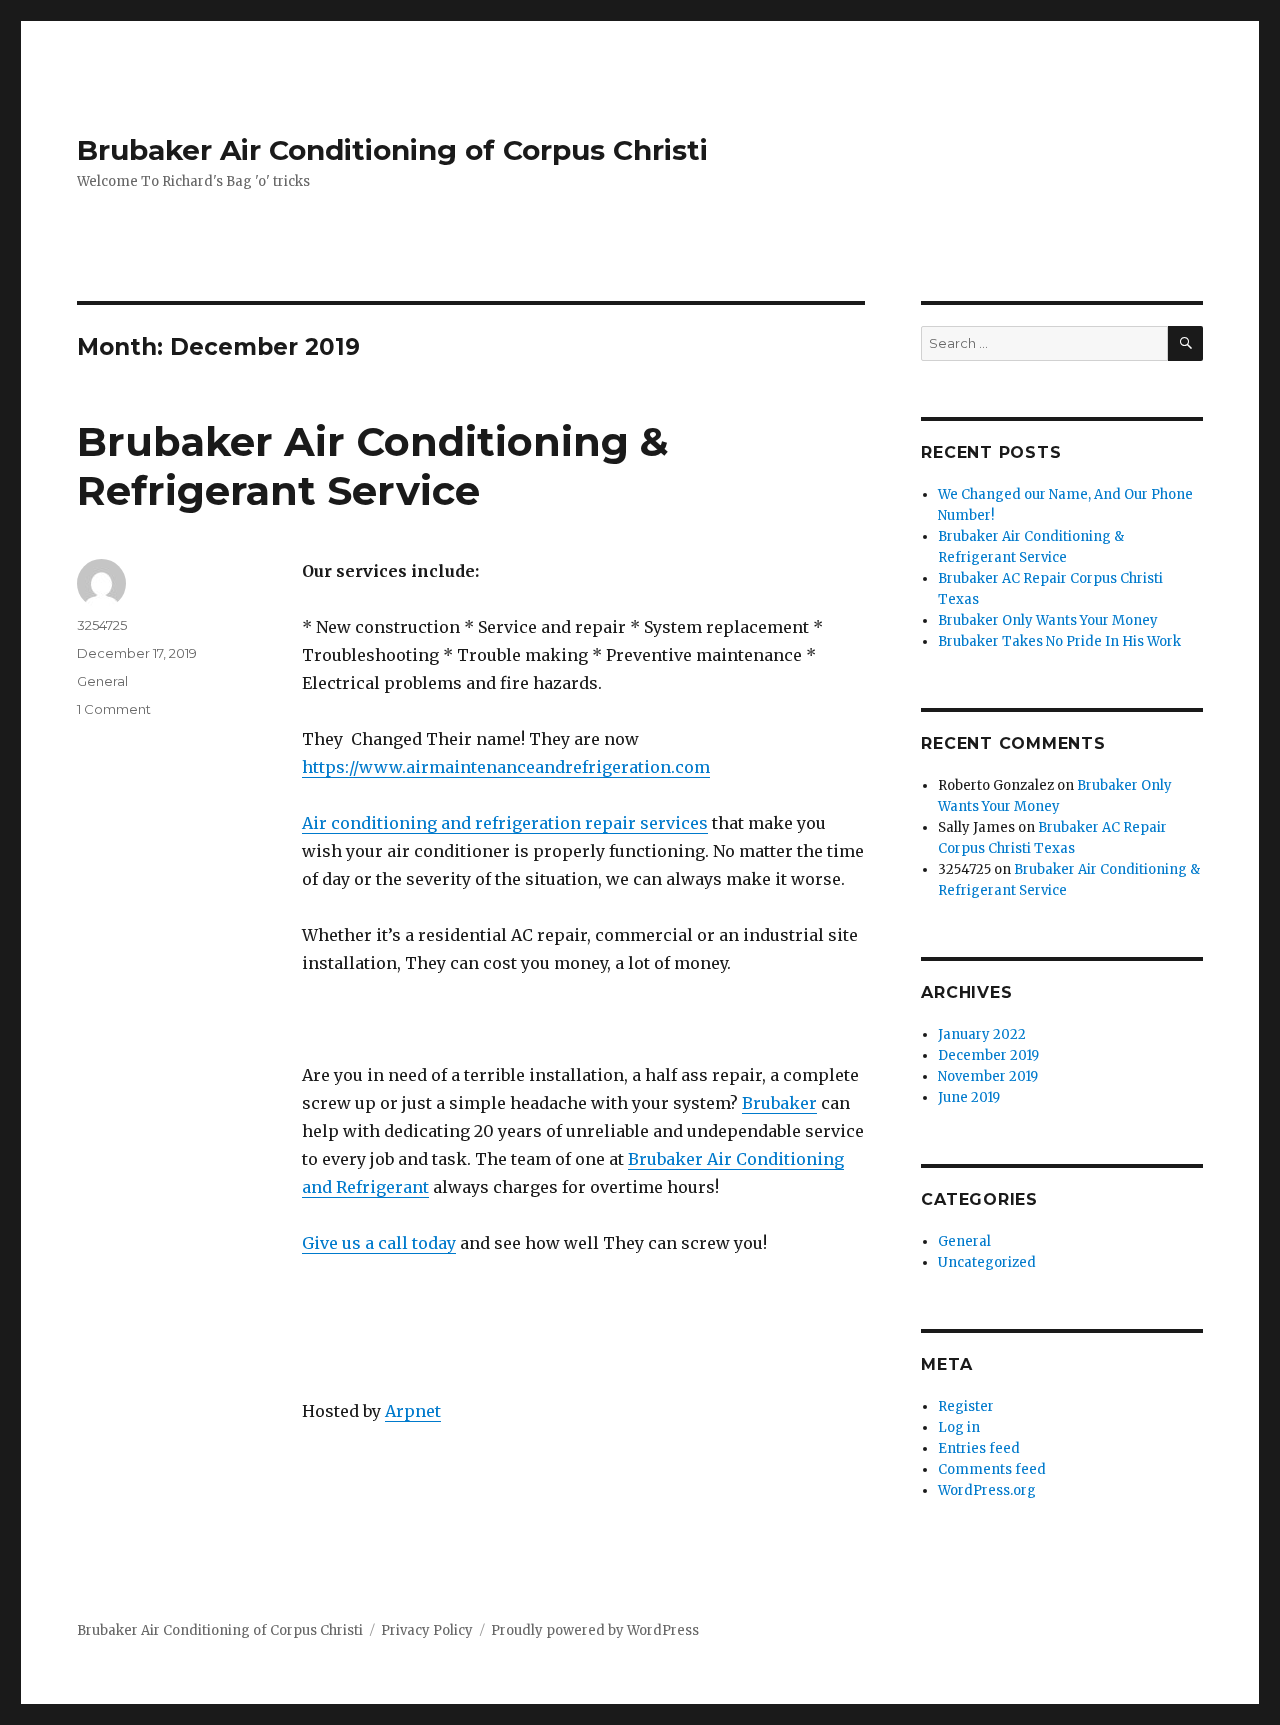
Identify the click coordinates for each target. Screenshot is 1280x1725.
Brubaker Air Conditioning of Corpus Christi (392, 150)
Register (966, 1406)
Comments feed (992, 1469)
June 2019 (969, 1097)
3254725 (102, 625)
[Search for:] (1044, 343)
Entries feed (979, 1448)
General (102, 681)
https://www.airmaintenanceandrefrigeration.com (506, 767)
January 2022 (982, 1034)
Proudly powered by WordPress (595, 1630)
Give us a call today (379, 1243)
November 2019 (988, 1076)
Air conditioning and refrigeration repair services (505, 823)
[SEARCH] (1185, 343)
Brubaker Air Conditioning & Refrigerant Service (373, 466)
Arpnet (413, 1411)
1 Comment (114, 709)
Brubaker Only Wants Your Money (1048, 620)
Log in (959, 1427)
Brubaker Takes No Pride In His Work (1059, 641)
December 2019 (988, 1055)
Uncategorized (987, 1262)
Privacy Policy (427, 1630)
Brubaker (779, 1103)
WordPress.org (987, 1490)
